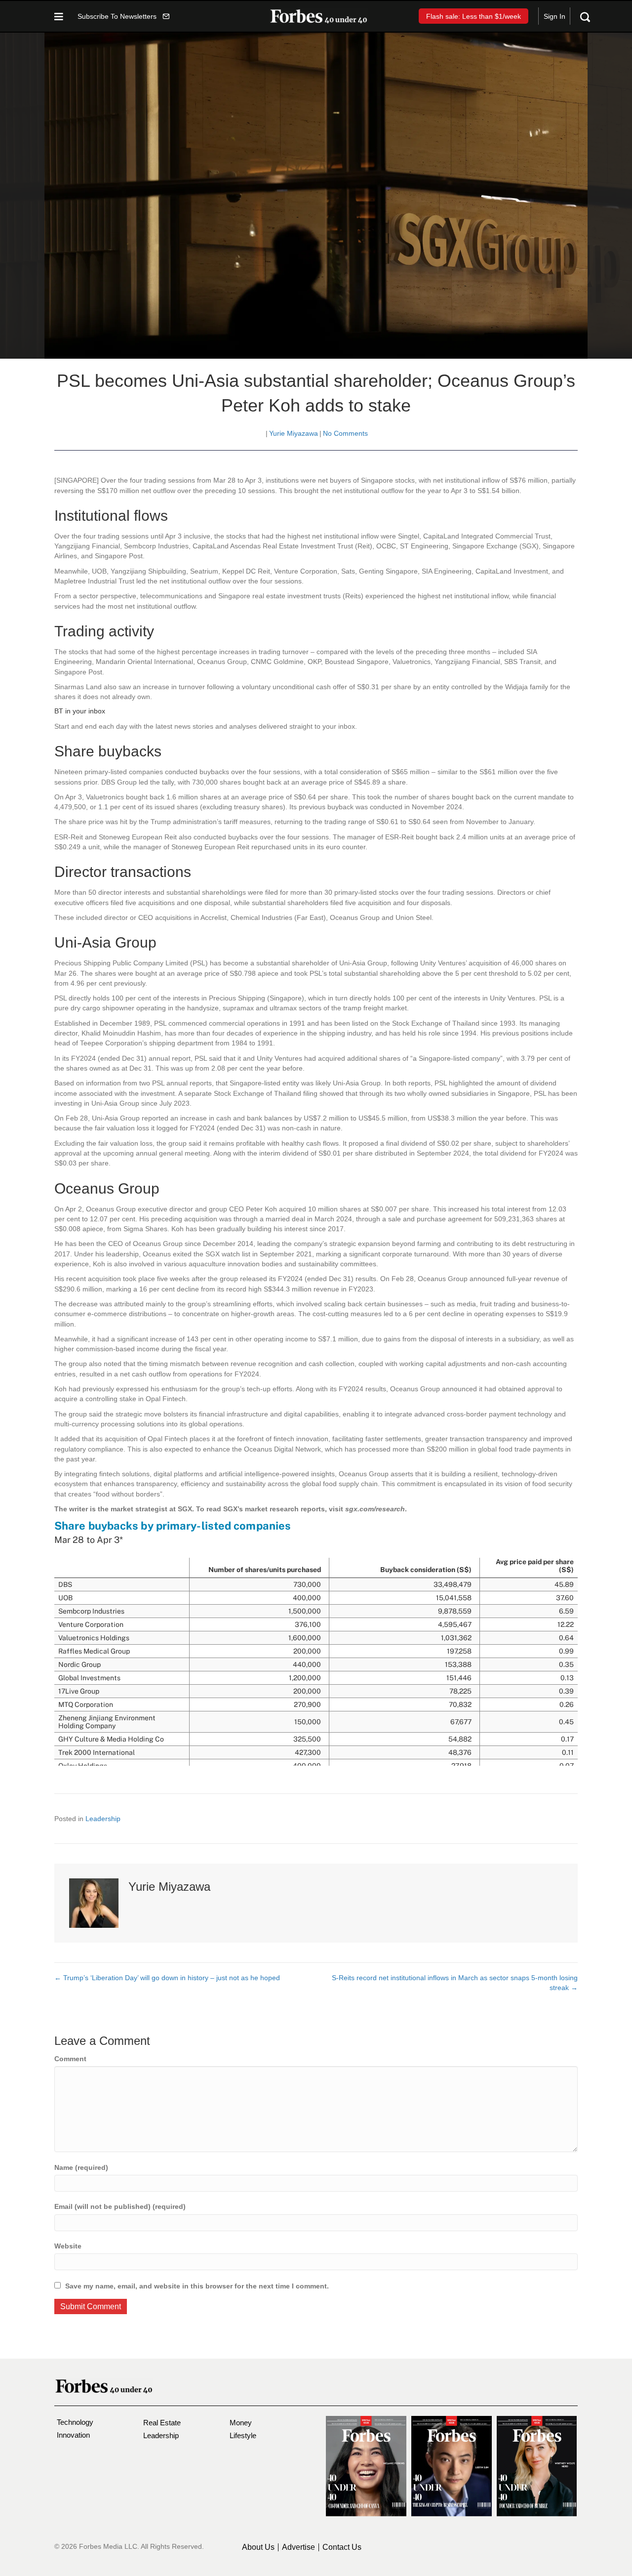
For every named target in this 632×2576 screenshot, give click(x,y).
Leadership (103, 1819)
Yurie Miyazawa (294, 433)
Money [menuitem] (241, 2423)
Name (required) (81, 2167)
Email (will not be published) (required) (120, 2206)
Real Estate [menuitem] (162, 2423)
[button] (123, 16)
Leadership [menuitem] (161, 2435)
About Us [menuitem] (258, 2547)
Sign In (554, 16)
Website (68, 2246)
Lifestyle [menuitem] (243, 2435)
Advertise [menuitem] (298, 2547)
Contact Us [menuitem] (342, 2547)
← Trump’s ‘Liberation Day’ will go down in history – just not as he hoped (167, 1978)
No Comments (345, 433)
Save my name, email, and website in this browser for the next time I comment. (197, 2286)
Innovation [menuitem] (73, 2435)
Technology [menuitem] (75, 2422)
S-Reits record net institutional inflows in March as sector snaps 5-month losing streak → (455, 1983)
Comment (70, 2059)
